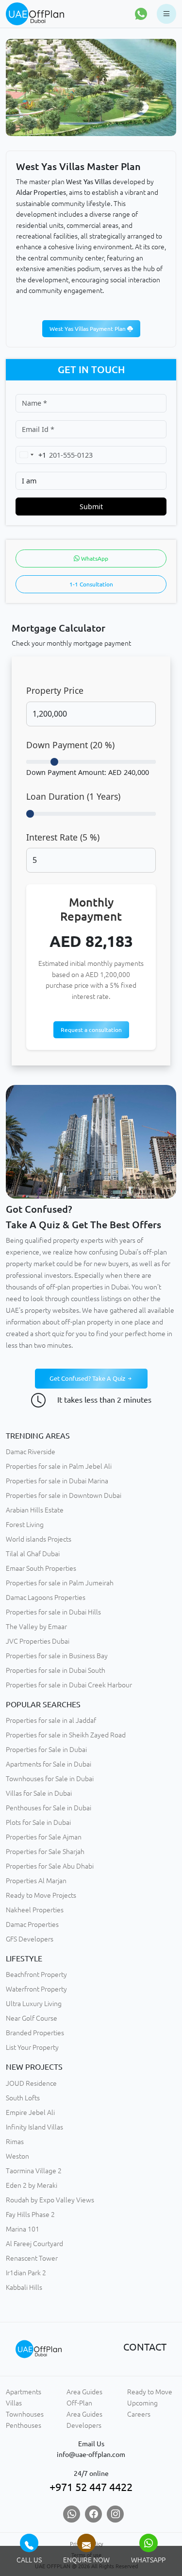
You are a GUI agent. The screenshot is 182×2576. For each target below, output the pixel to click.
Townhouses (25, 2414)
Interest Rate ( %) (63, 837)
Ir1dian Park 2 (26, 2273)
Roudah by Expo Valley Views (50, 2200)
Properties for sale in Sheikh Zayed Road (66, 1735)
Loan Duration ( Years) (73, 796)
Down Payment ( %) (70, 745)
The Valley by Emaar (36, 1627)
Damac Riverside (31, 1452)
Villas (14, 2403)
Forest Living (25, 1525)
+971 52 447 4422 (91, 2487)
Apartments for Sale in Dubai (49, 1764)
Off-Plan (79, 2403)
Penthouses (24, 2425)
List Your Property (32, 2047)
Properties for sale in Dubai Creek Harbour (69, 1685)
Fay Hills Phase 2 (30, 2215)
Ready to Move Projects (41, 1895)
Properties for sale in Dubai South (56, 1670)
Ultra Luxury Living (34, 2004)
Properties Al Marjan (36, 1881)
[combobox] (31, 455)
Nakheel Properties (35, 1910)
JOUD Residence (31, 2083)
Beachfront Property (36, 1975)
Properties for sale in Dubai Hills (53, 1612)
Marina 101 (23, 2229)
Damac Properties (32, 1924)
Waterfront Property (36, 1989)
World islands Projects (39, 1539)
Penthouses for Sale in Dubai (49, 1808)
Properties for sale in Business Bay (57, 1656)
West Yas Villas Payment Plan (88, 329)
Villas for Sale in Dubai (39, 1793)
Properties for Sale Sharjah (45, 1852)
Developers (84, 2425)
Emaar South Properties (41, 1568)
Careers (139, 2414)
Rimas (15, 2142)
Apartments (24, 2392)
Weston (17, 2156)
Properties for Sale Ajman (44, 1837)
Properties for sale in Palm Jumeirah (60, 1583)
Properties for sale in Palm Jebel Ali (59, 1466)
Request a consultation (91, 1030)
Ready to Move (150, 2392)
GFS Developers (30, 1939)
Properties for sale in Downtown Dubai (64, 1495)
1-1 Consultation (91, 584)
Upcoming (142, 2403)
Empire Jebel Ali (30, 2112)
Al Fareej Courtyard (34, 2244)
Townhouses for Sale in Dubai (50, 1779)
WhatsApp (94, 558)
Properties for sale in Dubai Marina (57, 1481)
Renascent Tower (32, 2258)
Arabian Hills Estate (35, 1510)
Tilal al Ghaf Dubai (33, 1554)
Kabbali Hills (24, 2287)
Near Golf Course (32, 2018)
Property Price (55, 690)
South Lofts (23, 2098)
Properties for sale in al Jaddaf (51, 1720)
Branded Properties (35, 2033)
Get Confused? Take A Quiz (88, 1378)
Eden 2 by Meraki (32, 2185)
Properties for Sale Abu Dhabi (50, 1866)
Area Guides (84, 2392)
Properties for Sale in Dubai (46, 1750)
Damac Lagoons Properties (46, 1597)
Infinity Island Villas (34, 2127)
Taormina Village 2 (34, 2171)
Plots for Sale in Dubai (38, 1822)
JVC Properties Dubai (38, 1641)
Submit (91, 507)
